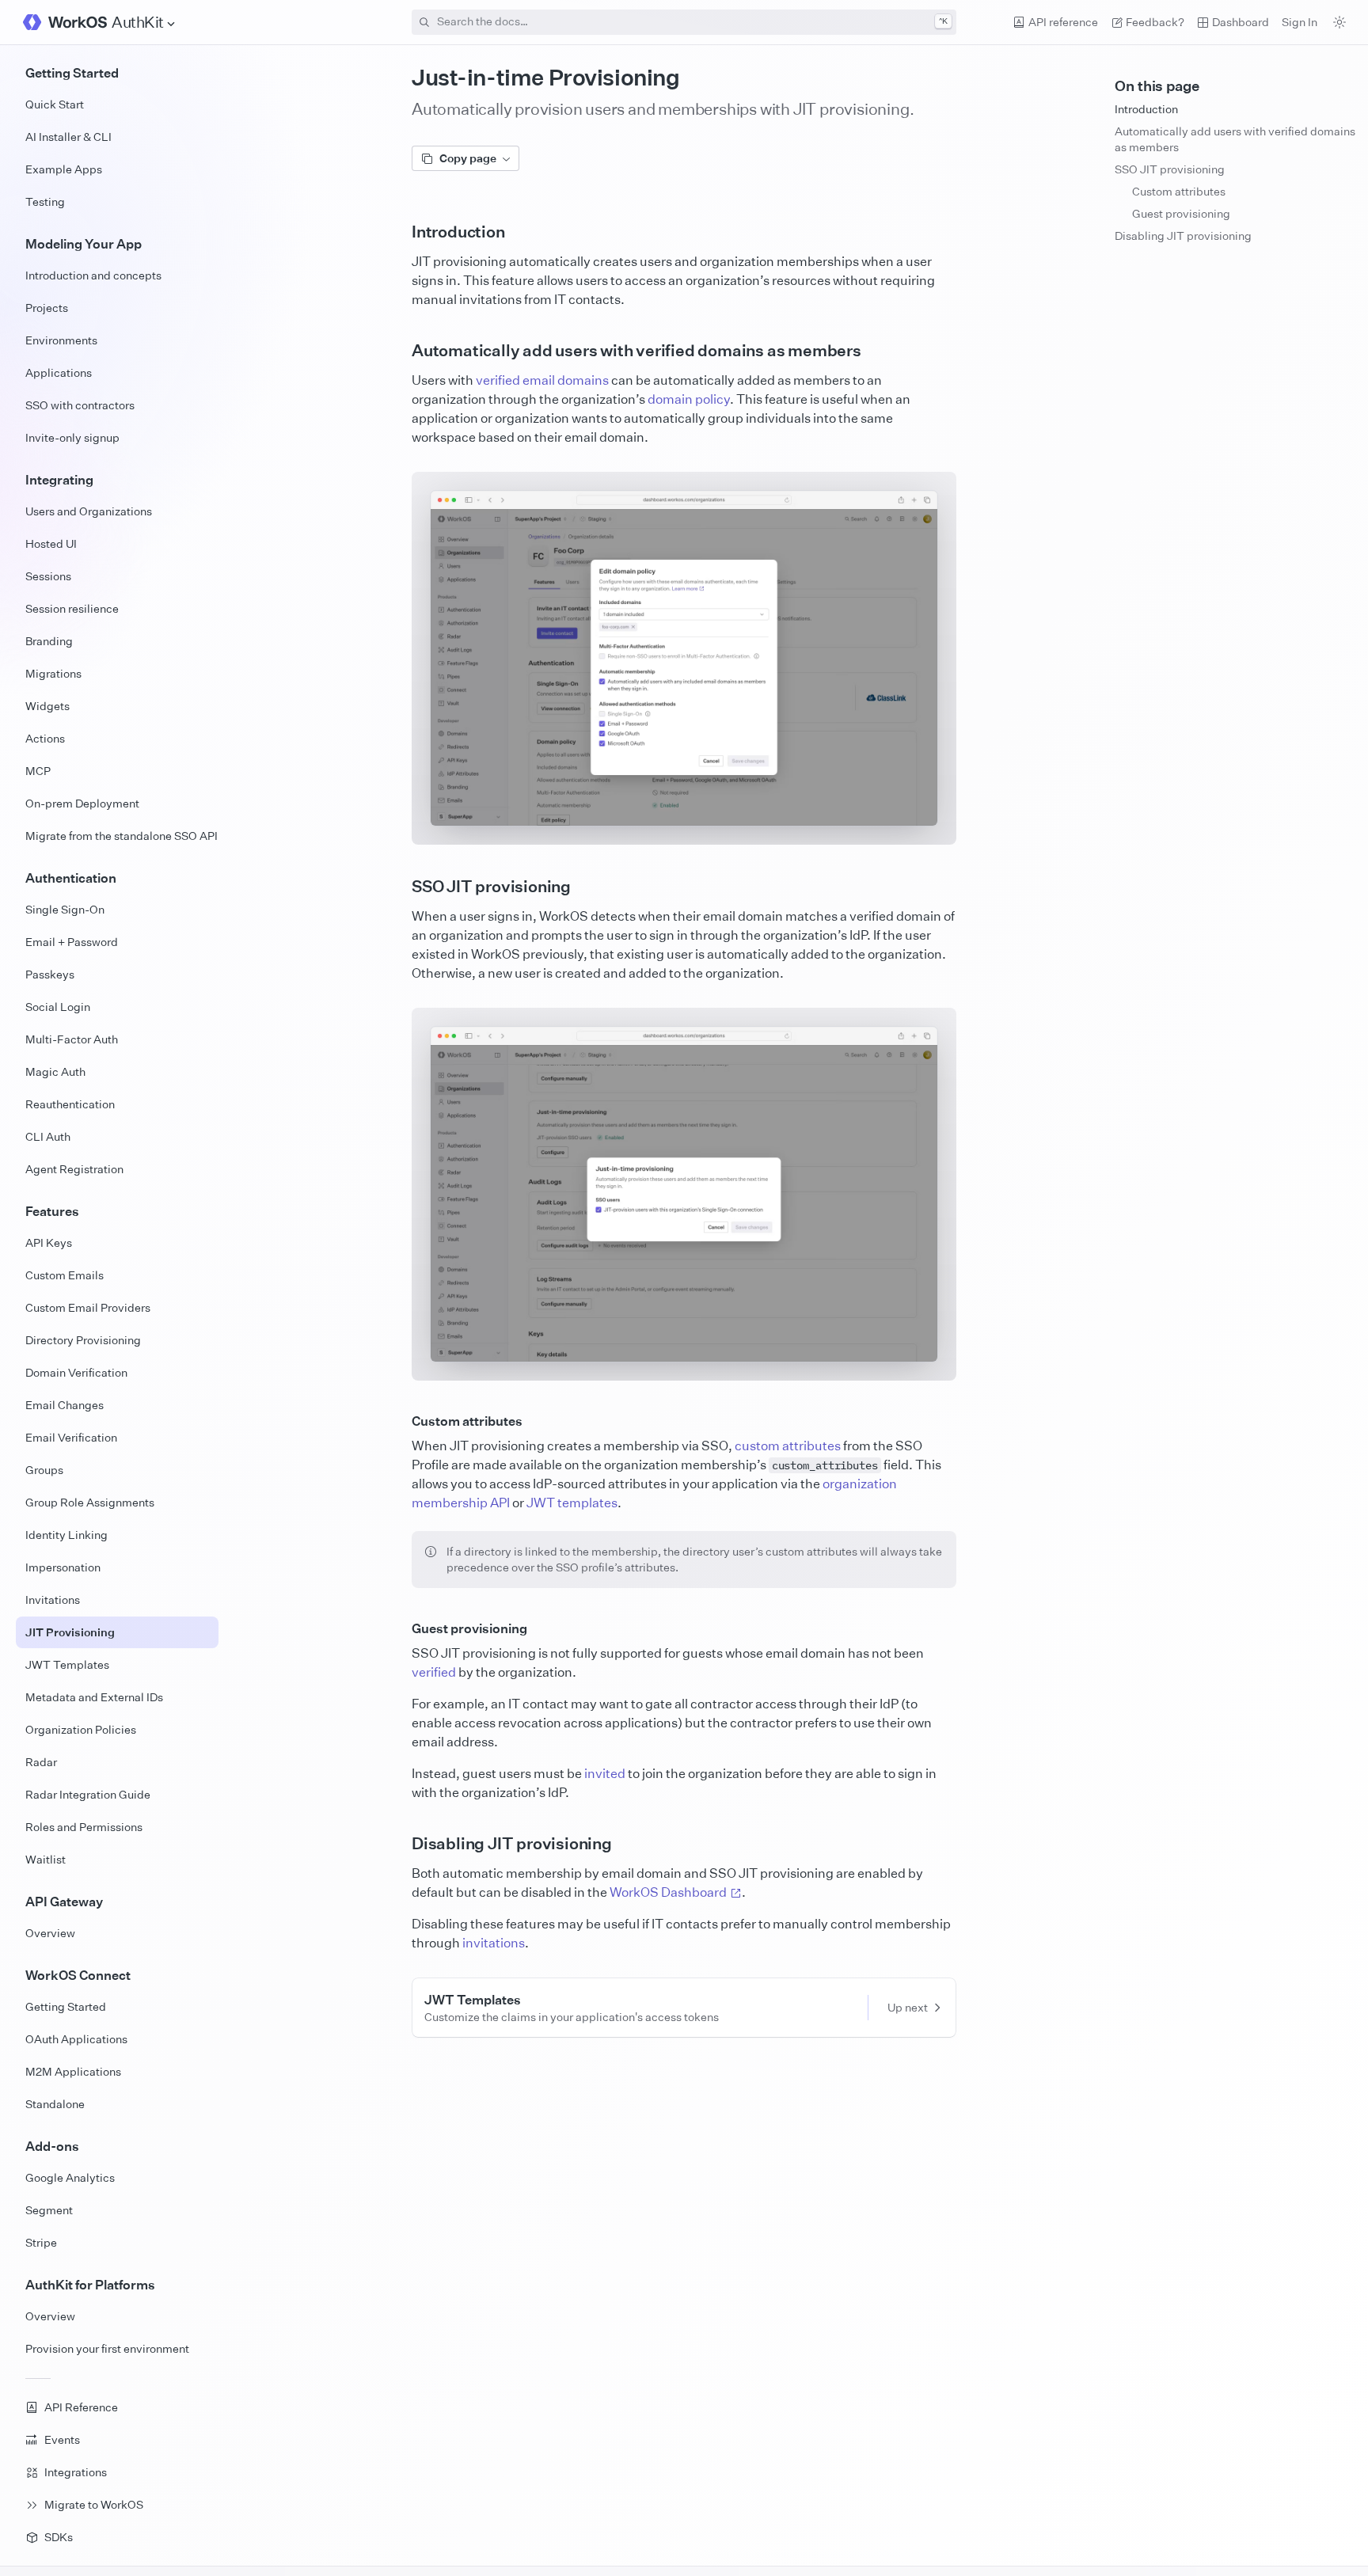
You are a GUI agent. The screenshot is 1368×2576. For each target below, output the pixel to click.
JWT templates (572, 1503)
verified (434, 1672)
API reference (1063, 22)
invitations (494, 1943)
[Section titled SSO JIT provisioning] (399, 887)
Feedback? (1155, 22)
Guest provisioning (1181, 213)
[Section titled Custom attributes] (399, 1421)
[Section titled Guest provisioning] (399, 1628)
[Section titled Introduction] (399, 232)
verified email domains (542, 380)
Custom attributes (1179, 191)
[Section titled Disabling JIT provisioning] (399, 1844)
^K (943, 21)
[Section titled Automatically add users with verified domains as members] (399, 351)
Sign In (1300, 22)
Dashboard (1241, 22)
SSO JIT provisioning (1170, 169)
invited (605, 1773)
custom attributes (788, 1446)
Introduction (1146, 109)
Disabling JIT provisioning (1183, 236)
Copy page (468, 158)
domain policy (689, 399)
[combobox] (684, 22)
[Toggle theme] (1339, 22)
